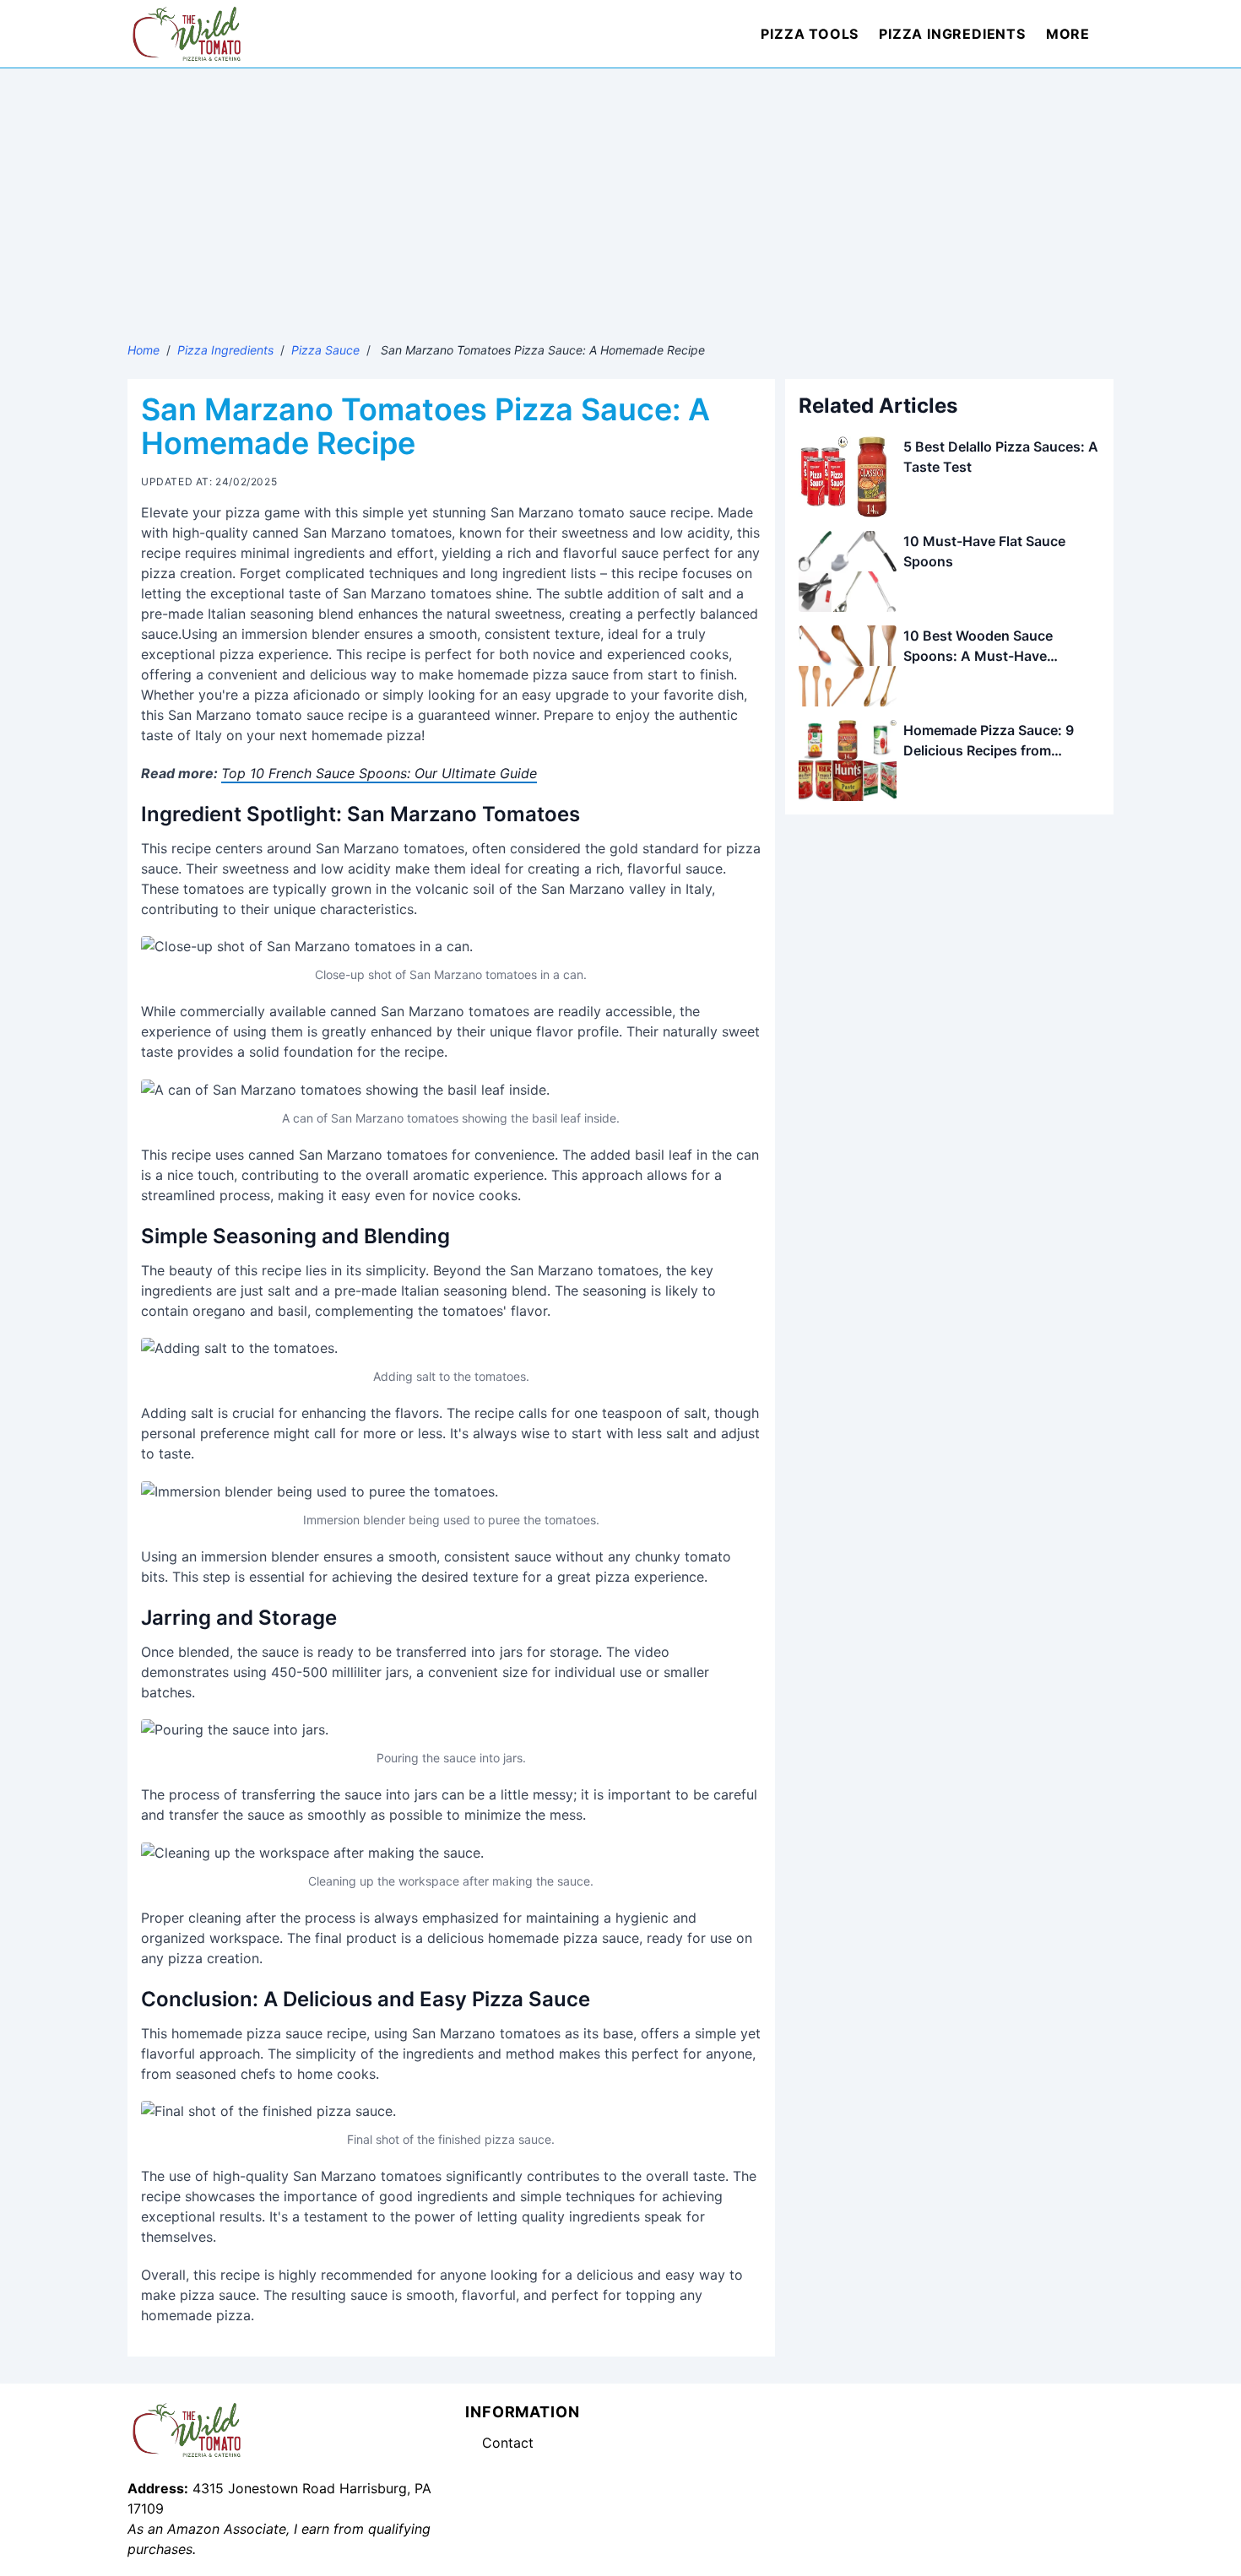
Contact (508, 2443)
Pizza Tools (810, 34)
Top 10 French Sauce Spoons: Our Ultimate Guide (379, 773)
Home (144, 350)
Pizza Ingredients (952, 34)
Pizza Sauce (325, 350)
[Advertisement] (620, 195)
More (1068, 34)
